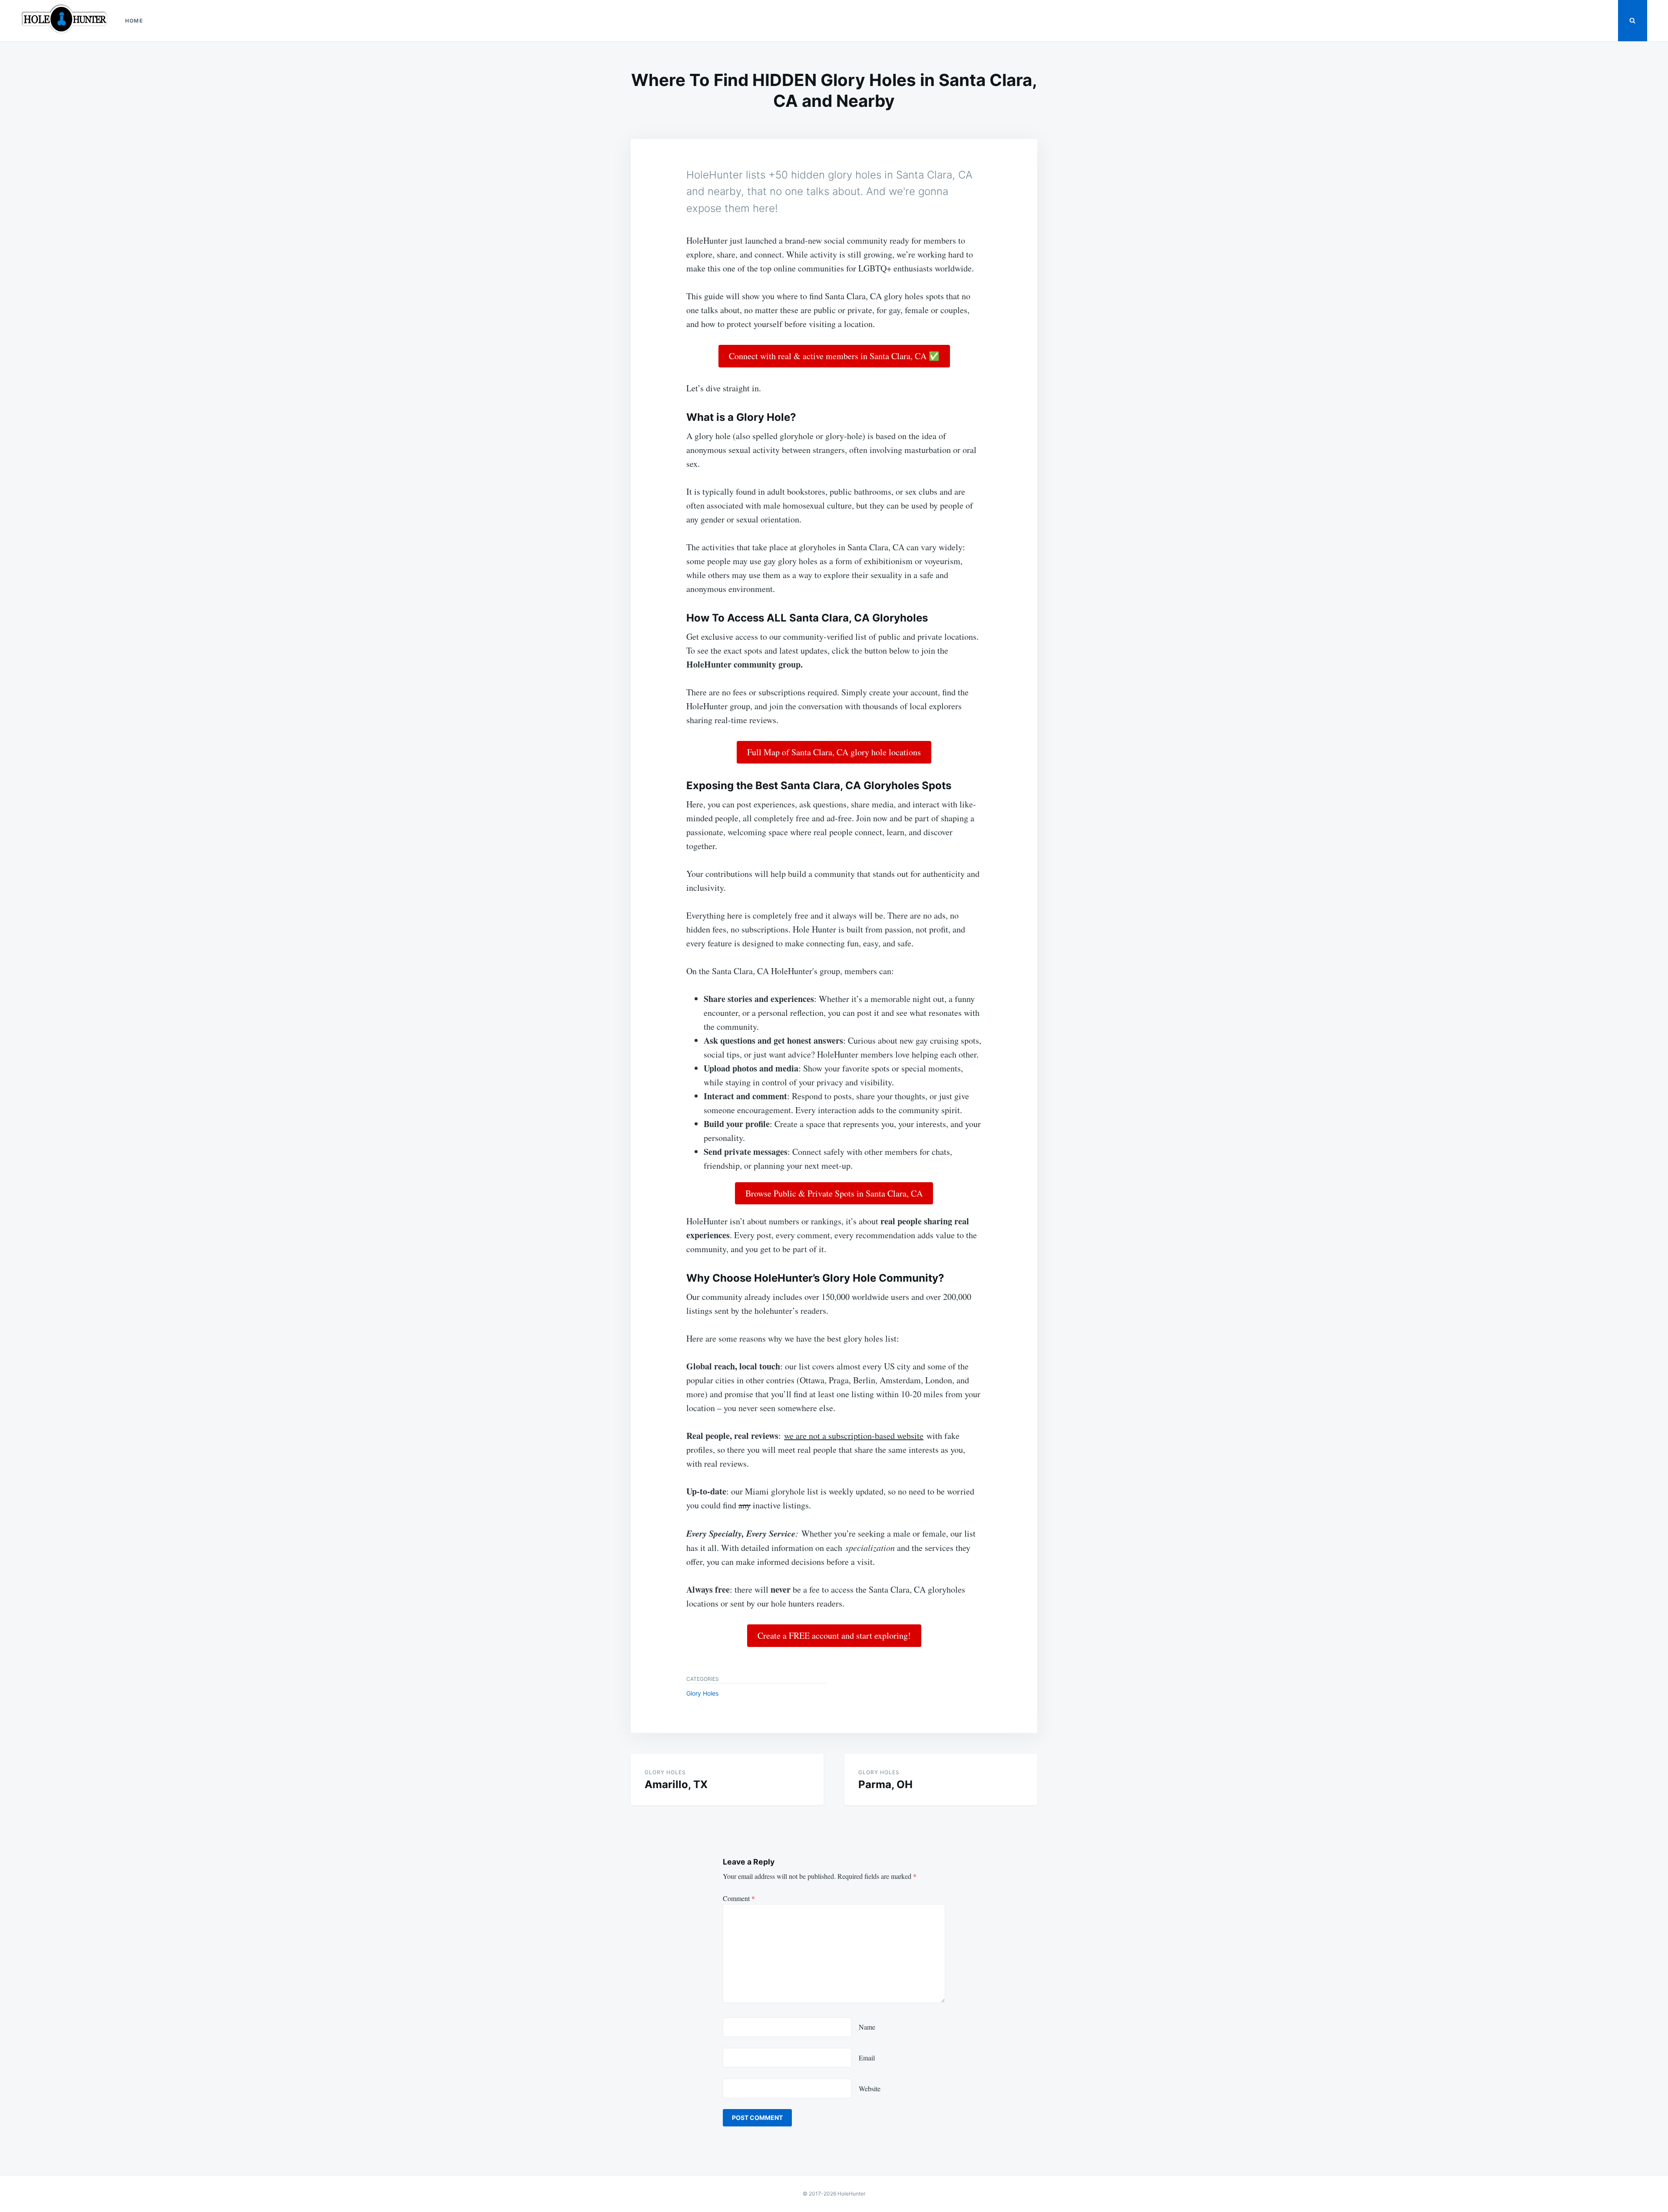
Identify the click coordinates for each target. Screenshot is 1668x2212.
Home (134, 21)
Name (867, 2027)
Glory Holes (702, 1693)
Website (870, 2088)
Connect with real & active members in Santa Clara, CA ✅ (834, 356)
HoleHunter (851, 2194)
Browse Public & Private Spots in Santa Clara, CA (834, 1193)
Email (867, 2058)
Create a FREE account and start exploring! (834, 1635)
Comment (739, 1898)
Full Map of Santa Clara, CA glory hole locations (834, 752)
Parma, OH (885, 1784)
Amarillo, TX (676, 1784)
